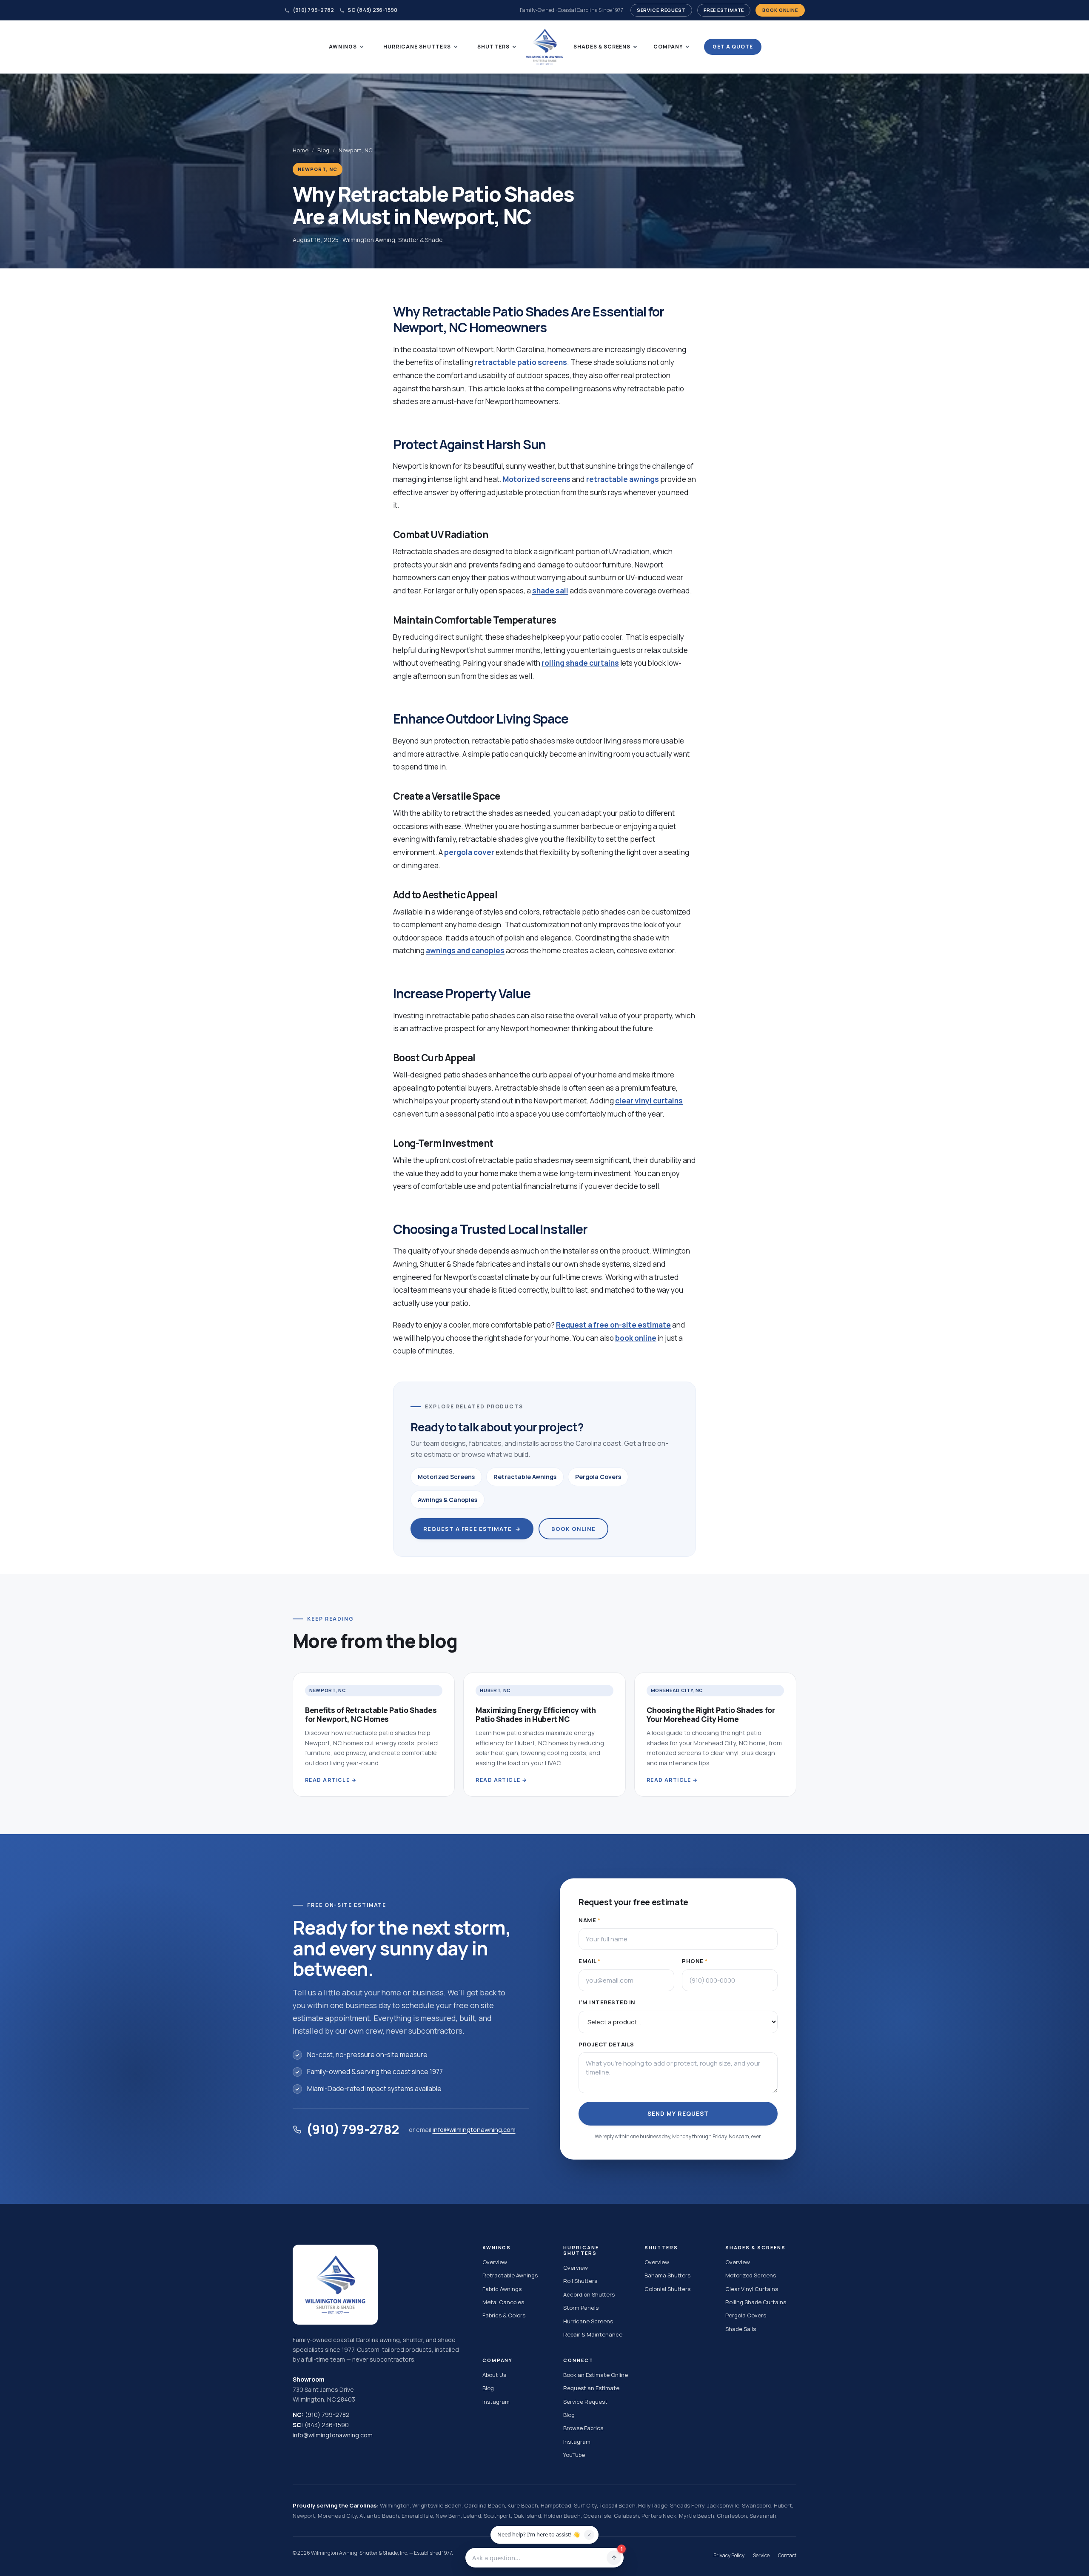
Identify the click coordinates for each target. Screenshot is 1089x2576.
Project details (606, 2044)
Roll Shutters (580, 2281)
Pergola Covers (598, 1477)
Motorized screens (537, 479)
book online (636, 1338)
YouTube (574, 2455)
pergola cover (469, 852)
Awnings (343, 47)
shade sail (550, 591)
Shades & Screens (602, 47)
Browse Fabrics (583, 2428)
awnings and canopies (465, 950)
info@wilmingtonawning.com (474, 2129)
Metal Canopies (503, 2302)
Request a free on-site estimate (613, 1325)
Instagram (496, 2402)
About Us (494, 2375)
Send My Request (678, 2113)
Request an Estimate (591, 2388)
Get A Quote (733, 47)
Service (761, 2555)
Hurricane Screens (588, 2321)
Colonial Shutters (667, 2289)
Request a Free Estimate (472, 1529)
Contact (787, 2555)
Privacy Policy (729, 2555)
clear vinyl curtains (649, 1101)
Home (301, 150)
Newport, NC (356, 150)
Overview (495, 2262)
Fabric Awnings (502, 2289)
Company (668, 47)
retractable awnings (623, 479)
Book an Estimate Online (596, 2375)
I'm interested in (607, 2002)
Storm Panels (581, 2308)
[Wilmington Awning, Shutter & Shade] (544, 47)
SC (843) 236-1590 (372, 10)
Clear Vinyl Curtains (752, 2289)
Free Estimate (724, 10)
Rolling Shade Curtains (756, 2302)
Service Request (661, 10)
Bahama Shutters (667, 2275)
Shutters (493, 47)
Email (590, 1961)
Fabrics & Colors (504, 2315)
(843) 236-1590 (327, 2425)
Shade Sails (741, 2329)
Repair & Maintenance (593, 2334)
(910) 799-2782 (313, 10)
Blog (323, 150)
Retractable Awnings (525, 1477)
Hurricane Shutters (417, 47)
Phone (695, 1961)
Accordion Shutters (589, 2294)
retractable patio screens (521, 362)
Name (589, 1920)
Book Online (780, 10)
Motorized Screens (446, 1477)
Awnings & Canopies (448, 1500)
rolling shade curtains (580, 663)
